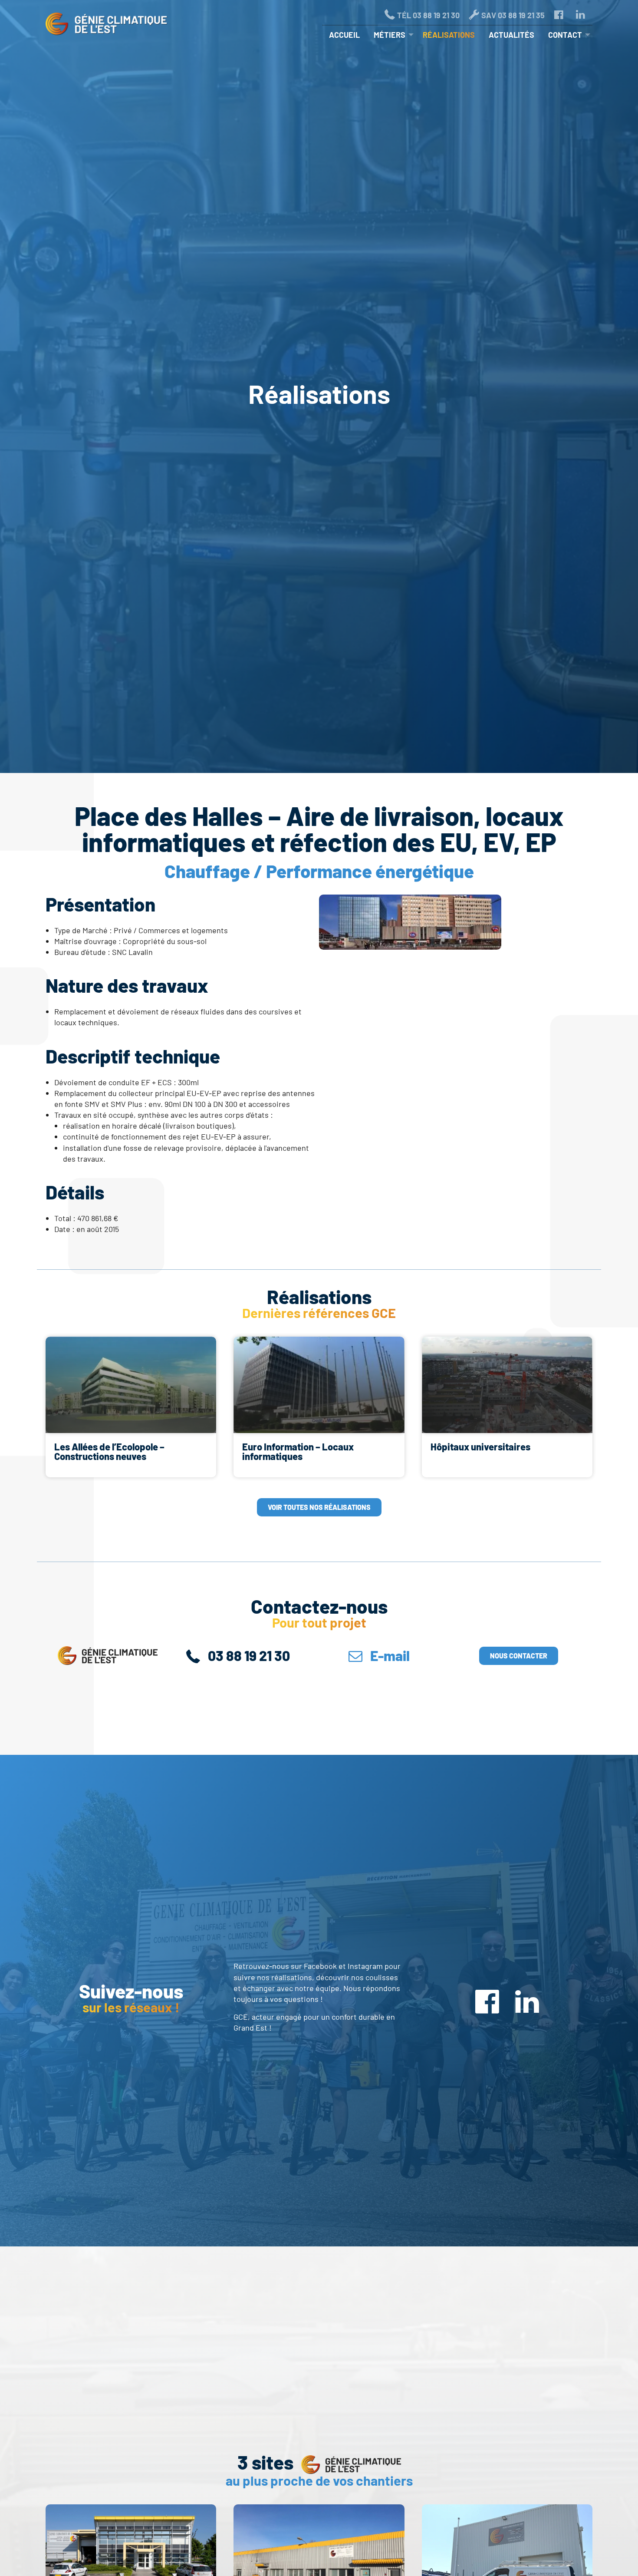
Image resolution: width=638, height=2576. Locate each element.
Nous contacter (519, 1656)
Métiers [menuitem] (390, 35)
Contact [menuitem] (565, 35)
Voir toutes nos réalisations (319, 1507)
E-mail (389, 1655)
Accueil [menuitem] (344, 35)
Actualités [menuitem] (511, 35)
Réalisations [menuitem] (449, 35)
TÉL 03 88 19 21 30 (428, 15)
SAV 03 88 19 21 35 (513, 15)
